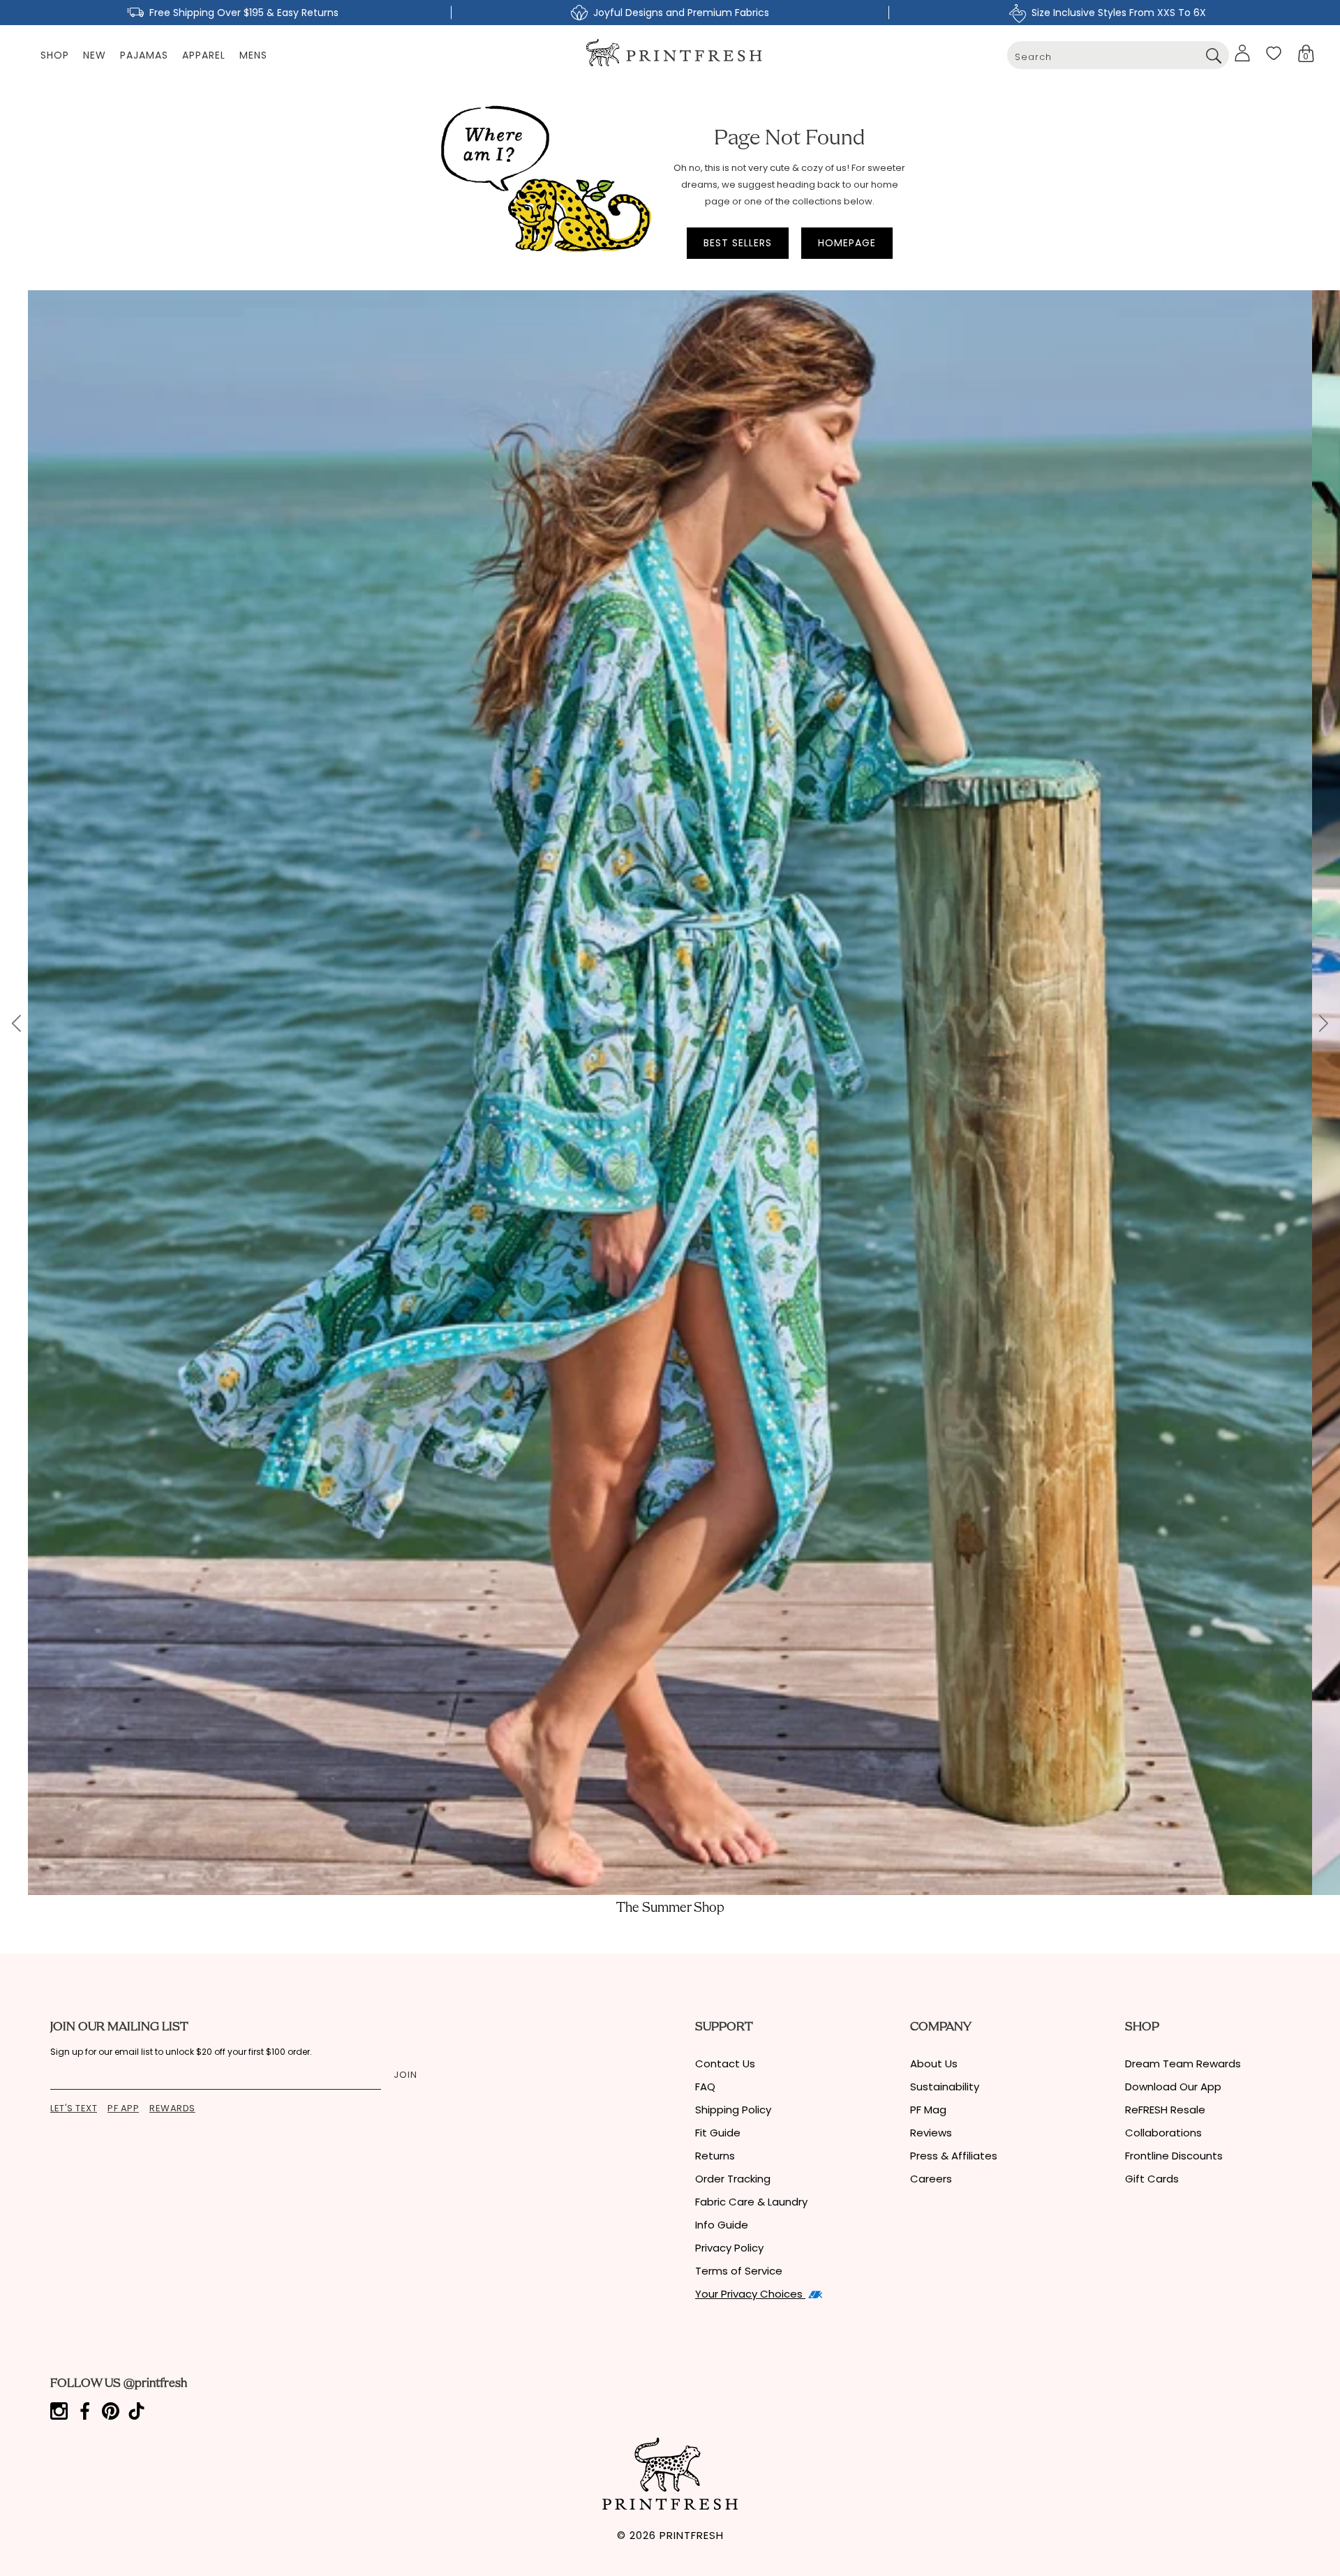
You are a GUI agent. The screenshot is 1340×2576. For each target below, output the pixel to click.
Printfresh (692, 2535)
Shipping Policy (733, 2110)
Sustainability (945, 2087)
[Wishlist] (1274, 53)
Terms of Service (739, 2271)
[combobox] (1118, 55)
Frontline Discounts (1174, 2156)
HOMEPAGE (847, 243)
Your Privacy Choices (750, 2294)
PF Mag (928, 2110)
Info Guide (722, 2225)
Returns (715, 2156)
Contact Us (725, 2064)
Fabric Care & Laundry (751, 2202)
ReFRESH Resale (1165, 2110)
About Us (934, 2064)
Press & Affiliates (954, 2156)
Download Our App (1173, 2087)
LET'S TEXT (74, 2108)
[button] (1306, 53)
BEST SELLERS (738, 243)
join (405, 2075)
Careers (931, 2179)
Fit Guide (718, 2133)
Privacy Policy (729, 2248)
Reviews (931, 2133)
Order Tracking (733, 2179)
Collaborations (1163, 2133)
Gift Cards (1152, 2179)
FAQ (705, 2087)
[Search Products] (1213, 55)
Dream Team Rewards (1183, 2064)
